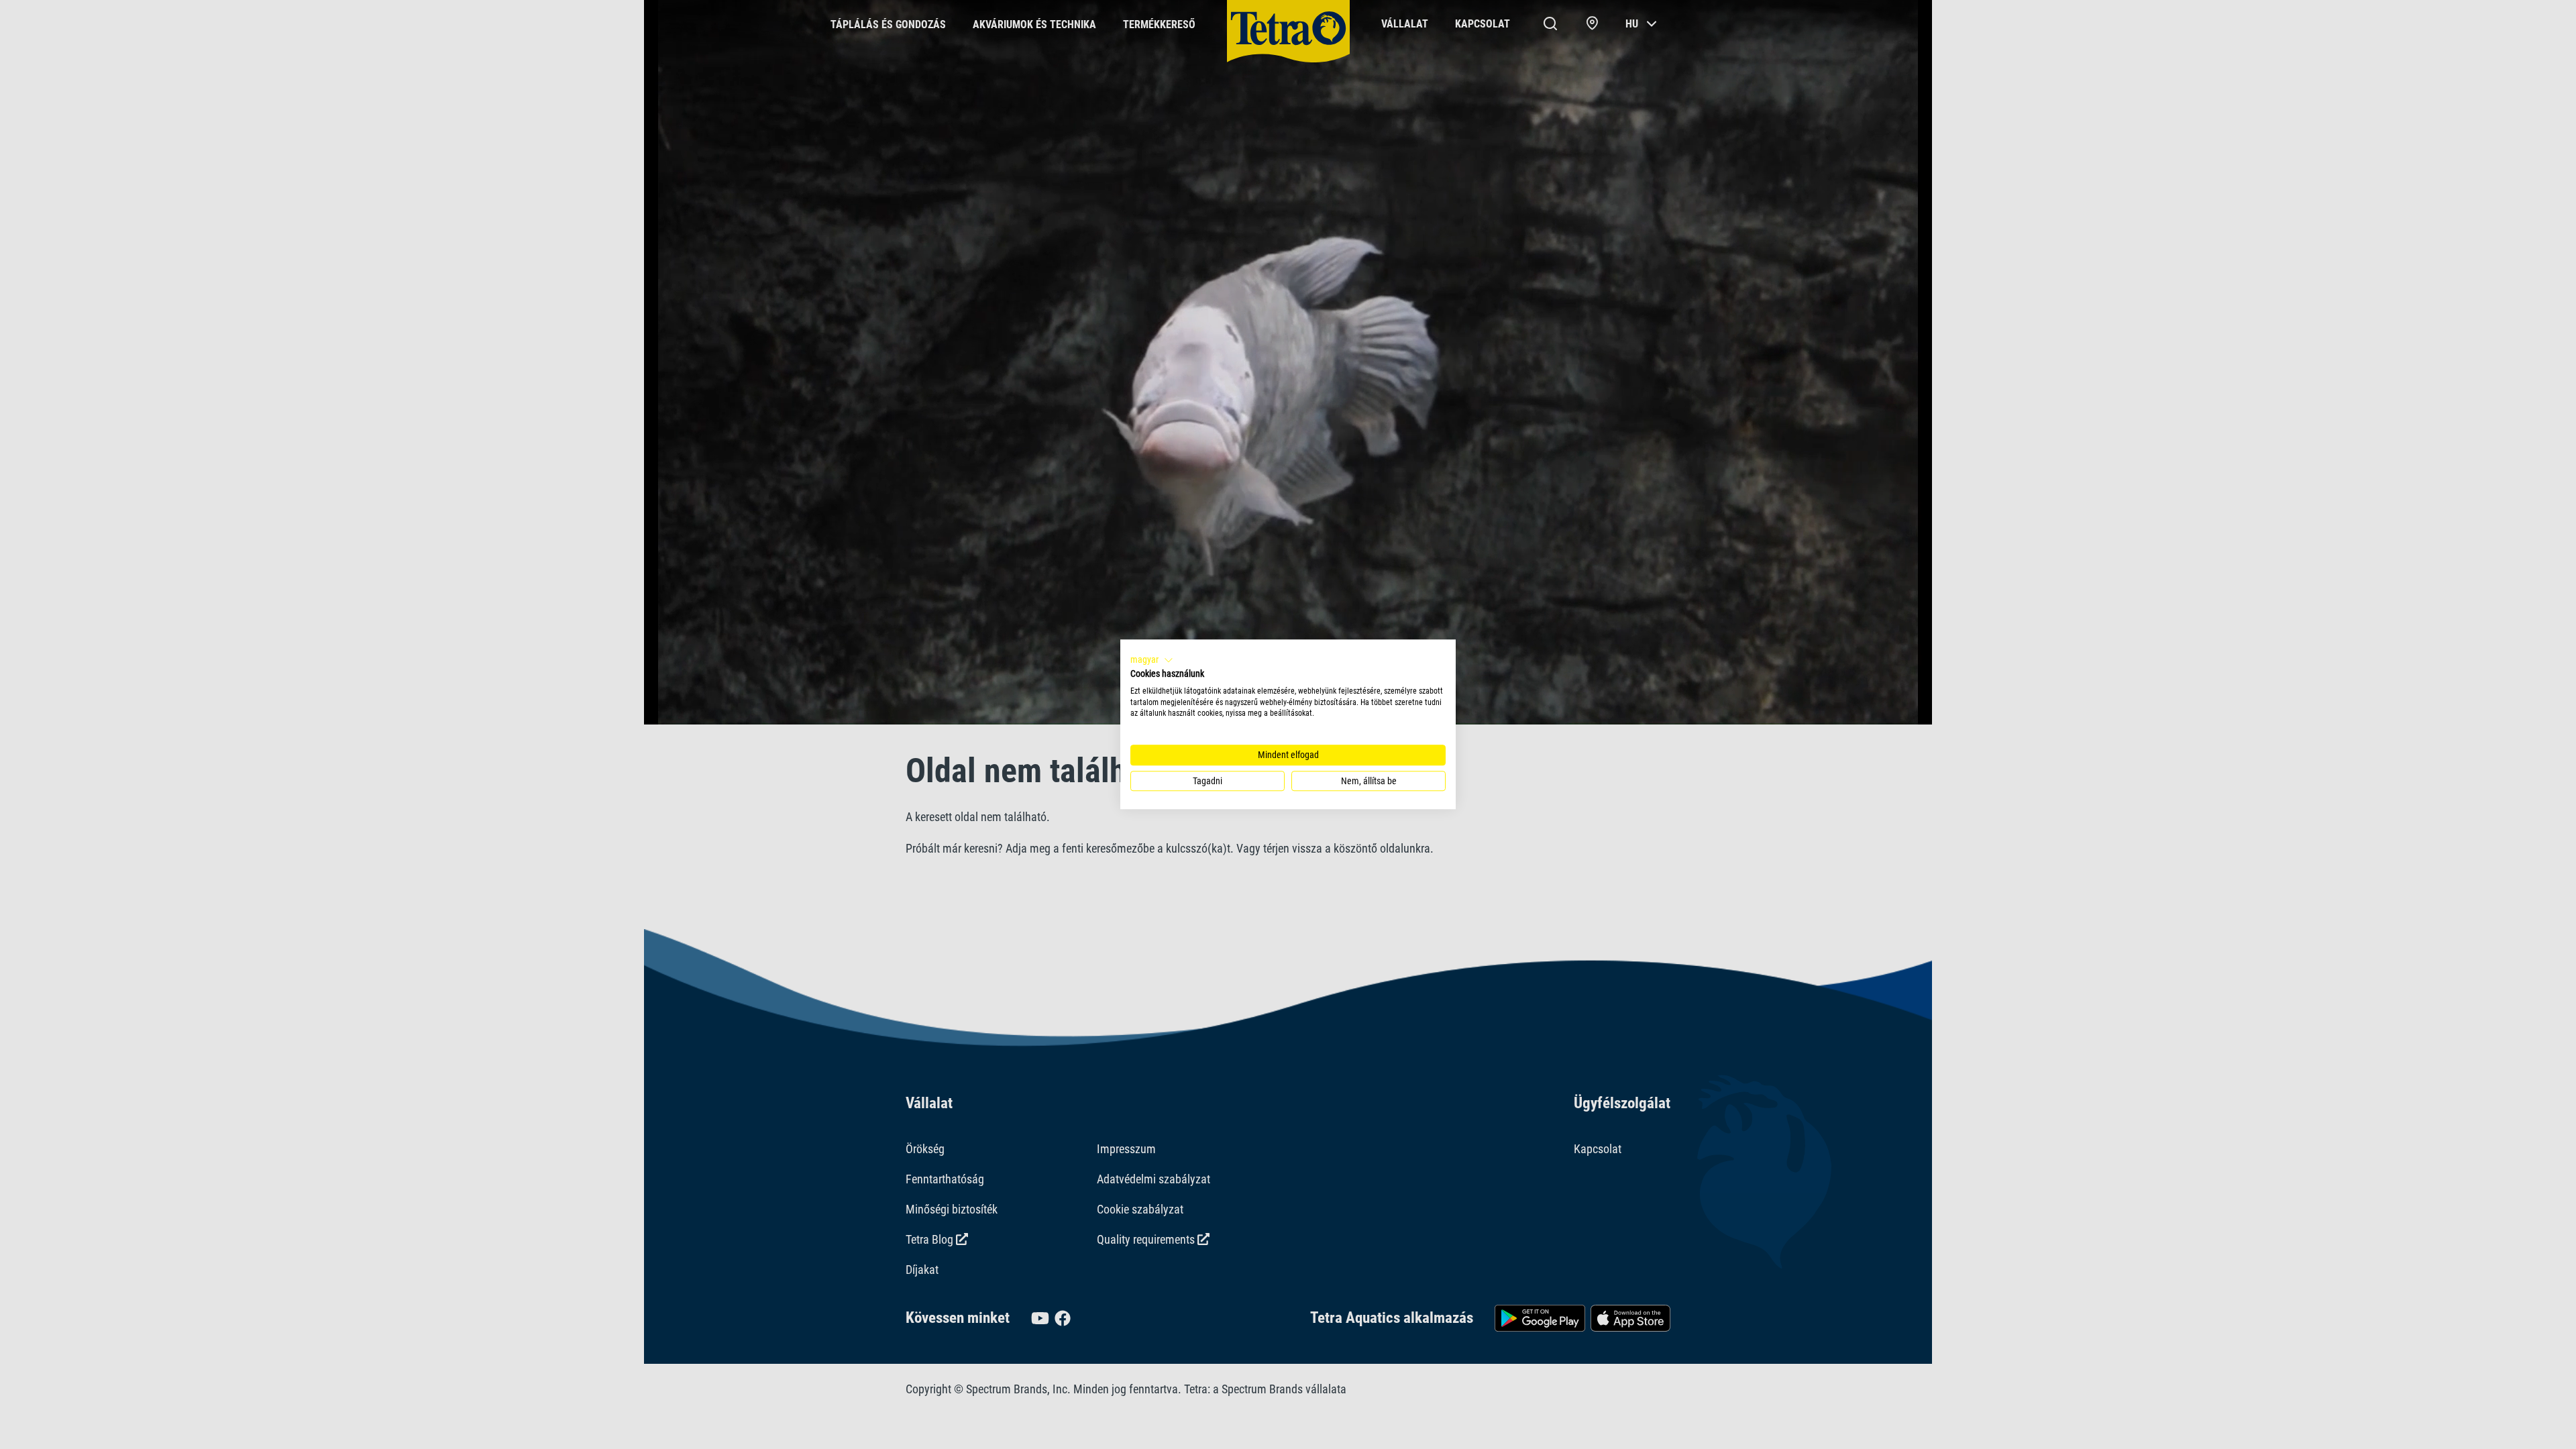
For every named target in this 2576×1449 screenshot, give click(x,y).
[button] (1152, 660)
